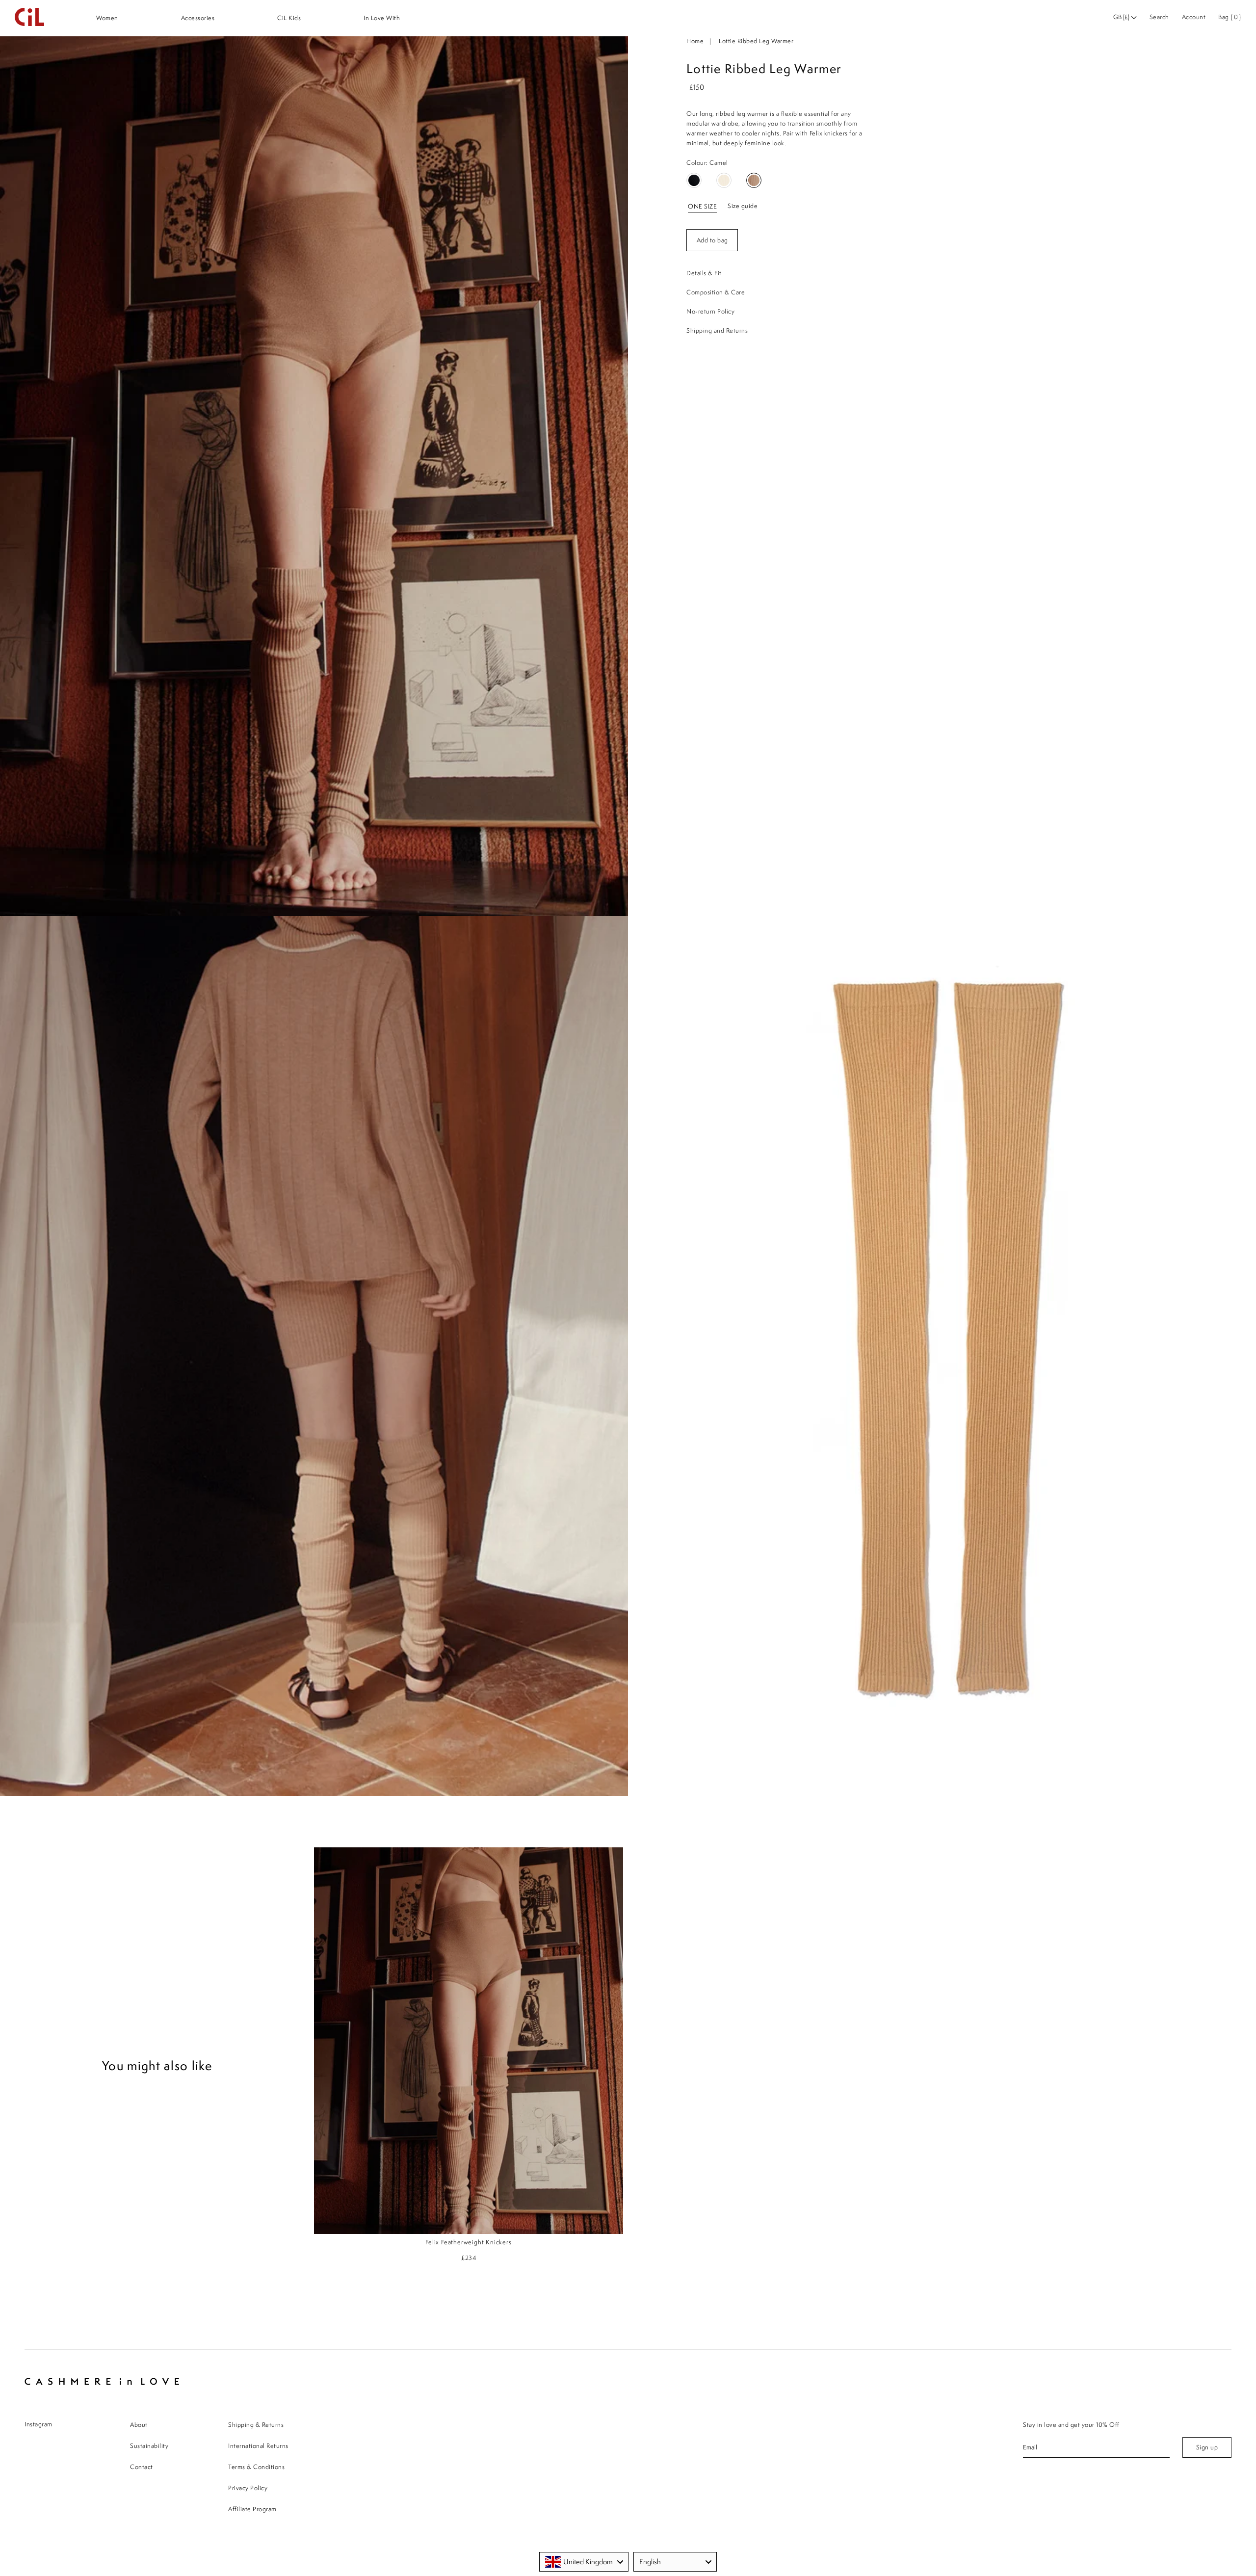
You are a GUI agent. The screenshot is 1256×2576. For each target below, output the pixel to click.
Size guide (743, 206)
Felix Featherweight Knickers (468, 2242)
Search (1159, 17)
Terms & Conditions (256, 2467)
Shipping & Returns (256, 2425)
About (139, 2425)
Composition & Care (716, 292)
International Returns (258, 2446)
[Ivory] (724, 180)
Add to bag (712, 240)
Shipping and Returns (717, 330)
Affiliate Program (252, 2509)
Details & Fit (704, 273)
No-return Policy (710, 311)
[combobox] (584, 2562)
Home (695, 41)
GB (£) (1122, 17)
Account (1194, 17)
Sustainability (149, 2446)
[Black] (694, 180)
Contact (142, 2467)
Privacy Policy (248, 2488)
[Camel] (754, 180)
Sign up (1207, 2447)
